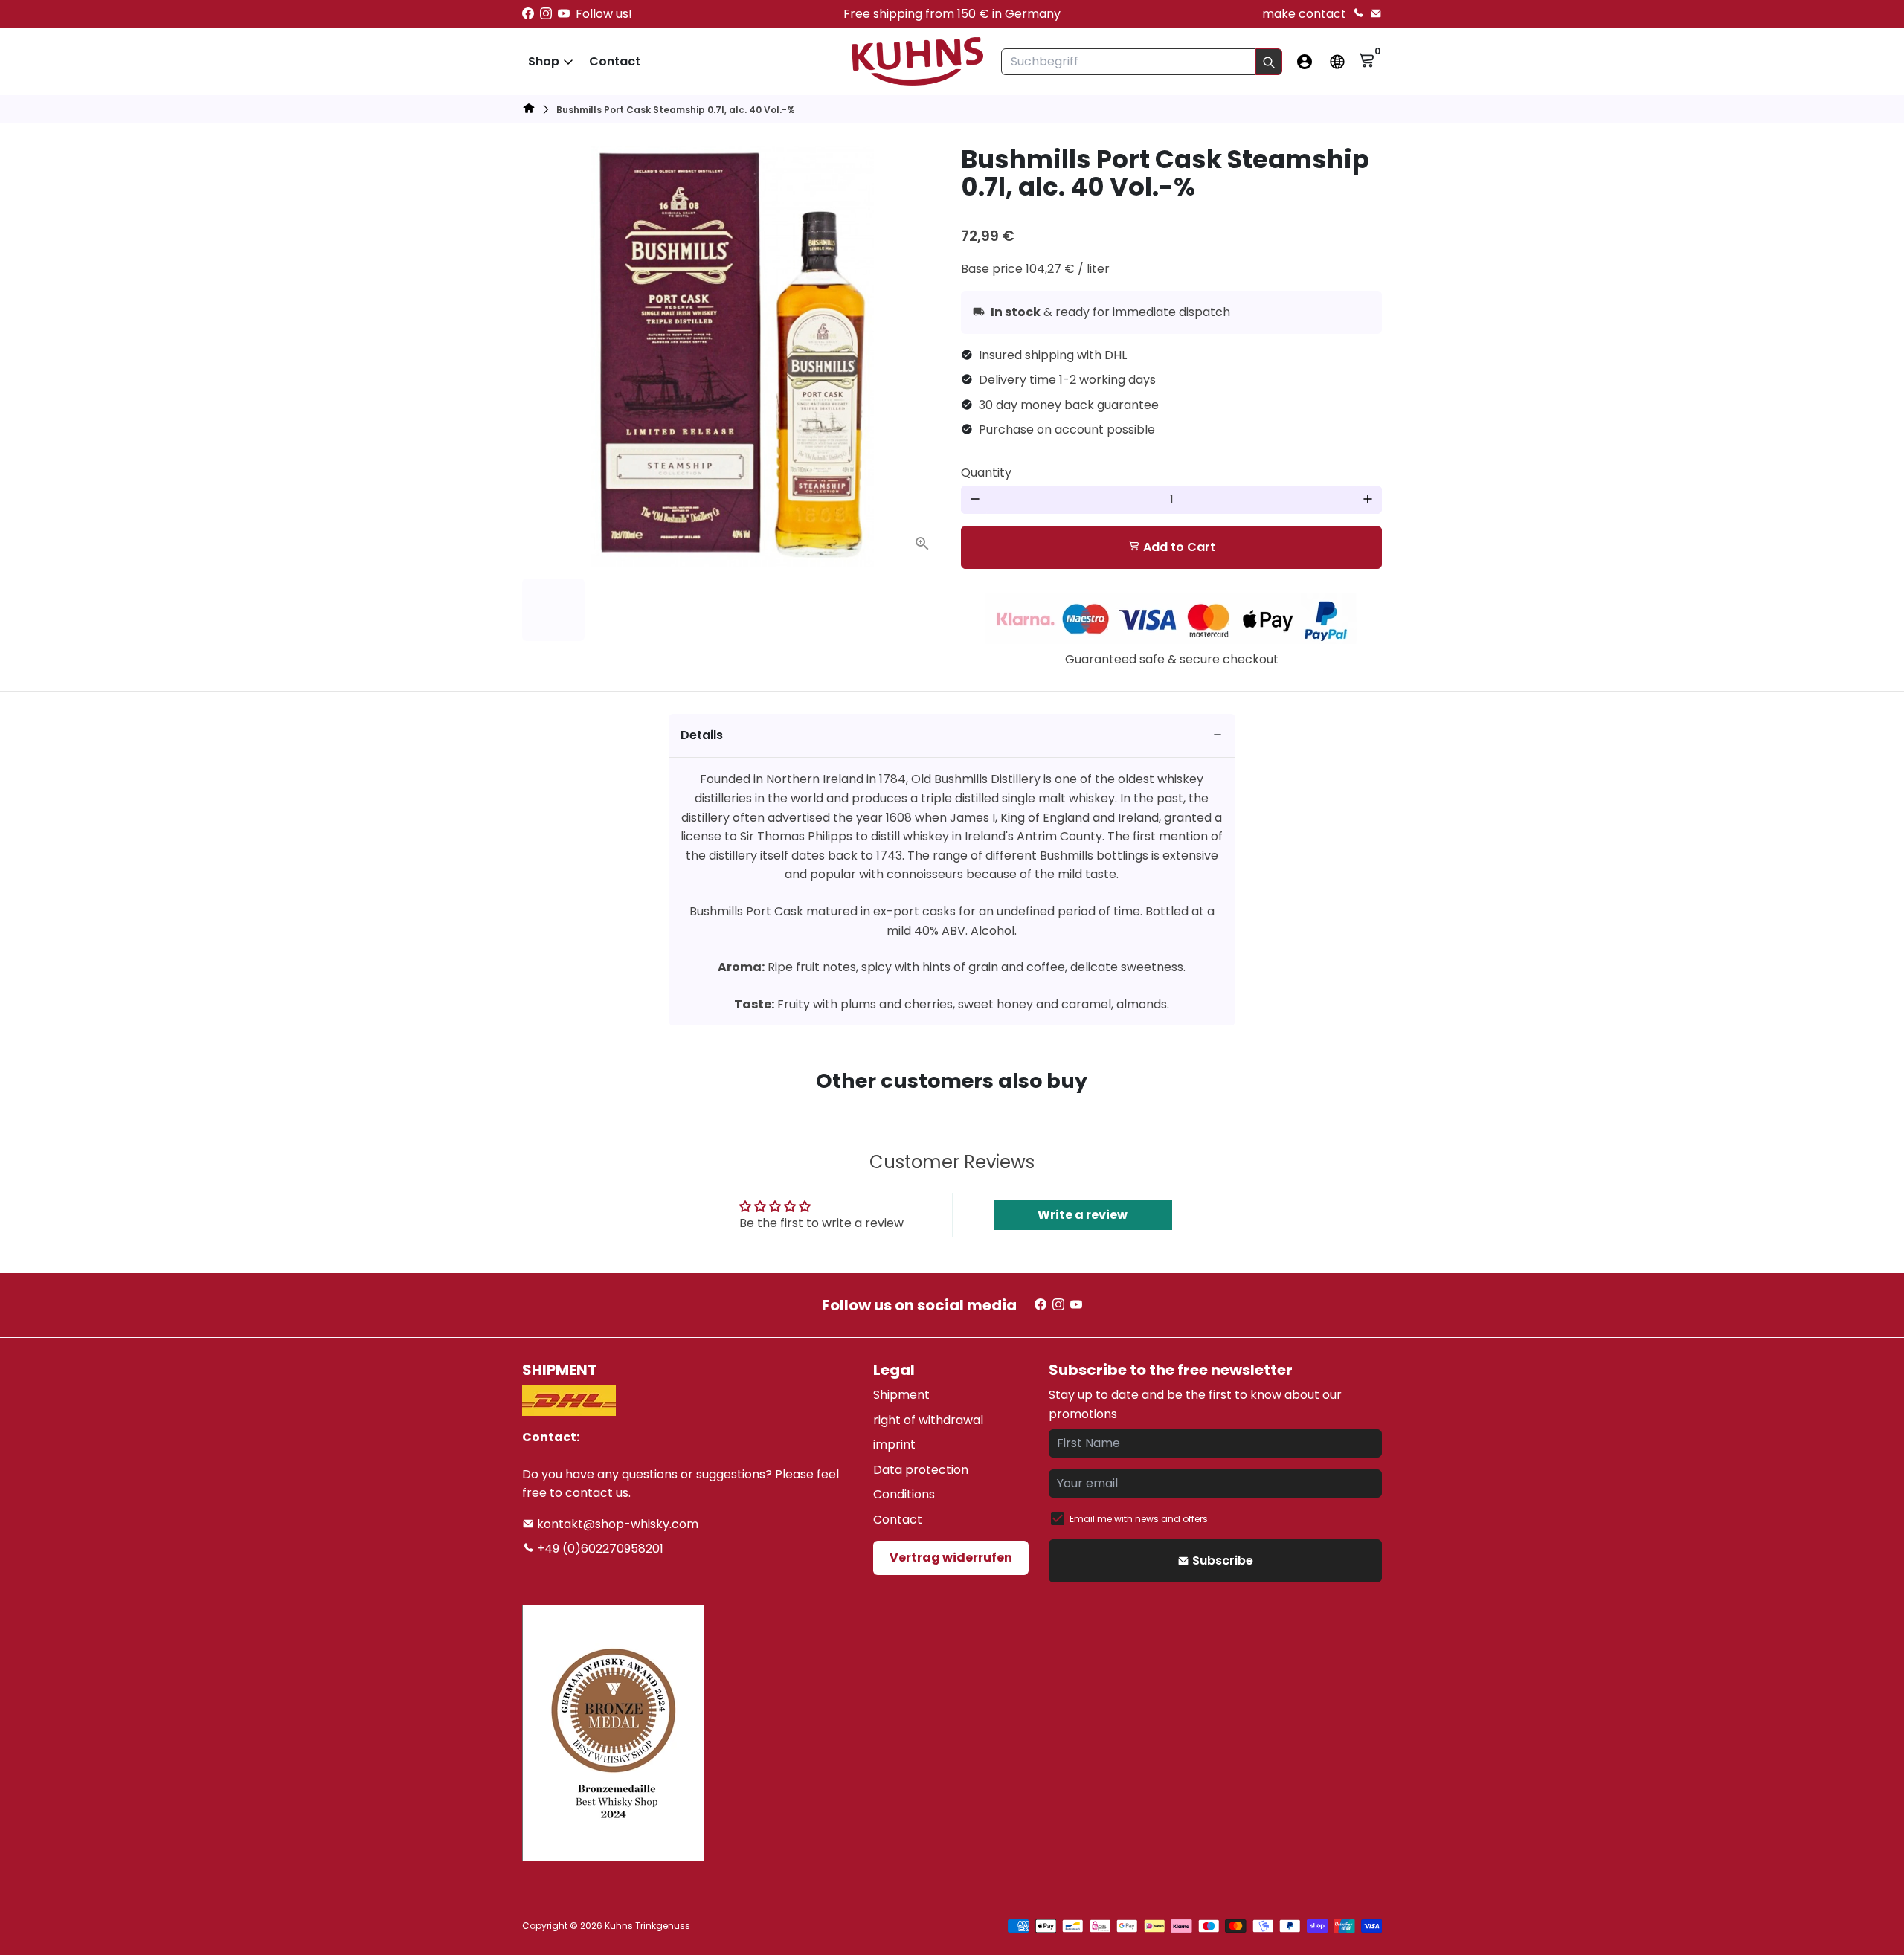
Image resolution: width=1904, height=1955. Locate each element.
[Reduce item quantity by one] (975, 500)
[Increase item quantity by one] (1368, 500)
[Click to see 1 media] (553, 610)
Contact (615, 61)
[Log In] (1305, 62)
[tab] (952, 736)
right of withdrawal (928, 1420)
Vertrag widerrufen (951, 1558)
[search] (1269, 62)
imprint (894, 1444)
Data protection (921, 1470)
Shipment (901, 1395)
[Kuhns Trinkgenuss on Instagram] (546, 14)
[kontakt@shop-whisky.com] (1376, 14)
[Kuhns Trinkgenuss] (529, 110)
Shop (544, 61)
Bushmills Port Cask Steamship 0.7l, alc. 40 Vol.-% (676, 110)
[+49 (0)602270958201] (1358, 14)
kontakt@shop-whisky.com (616, 1524)
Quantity (986, 473)
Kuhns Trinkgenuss (647, 1926)
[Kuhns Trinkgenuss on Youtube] (564, 14)
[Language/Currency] (1337, 62)
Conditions (904, 1494)
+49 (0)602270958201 (599, 1549)
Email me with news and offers (1139, 1519)
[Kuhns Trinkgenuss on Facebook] (528, 14)
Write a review (1083, 1215)
